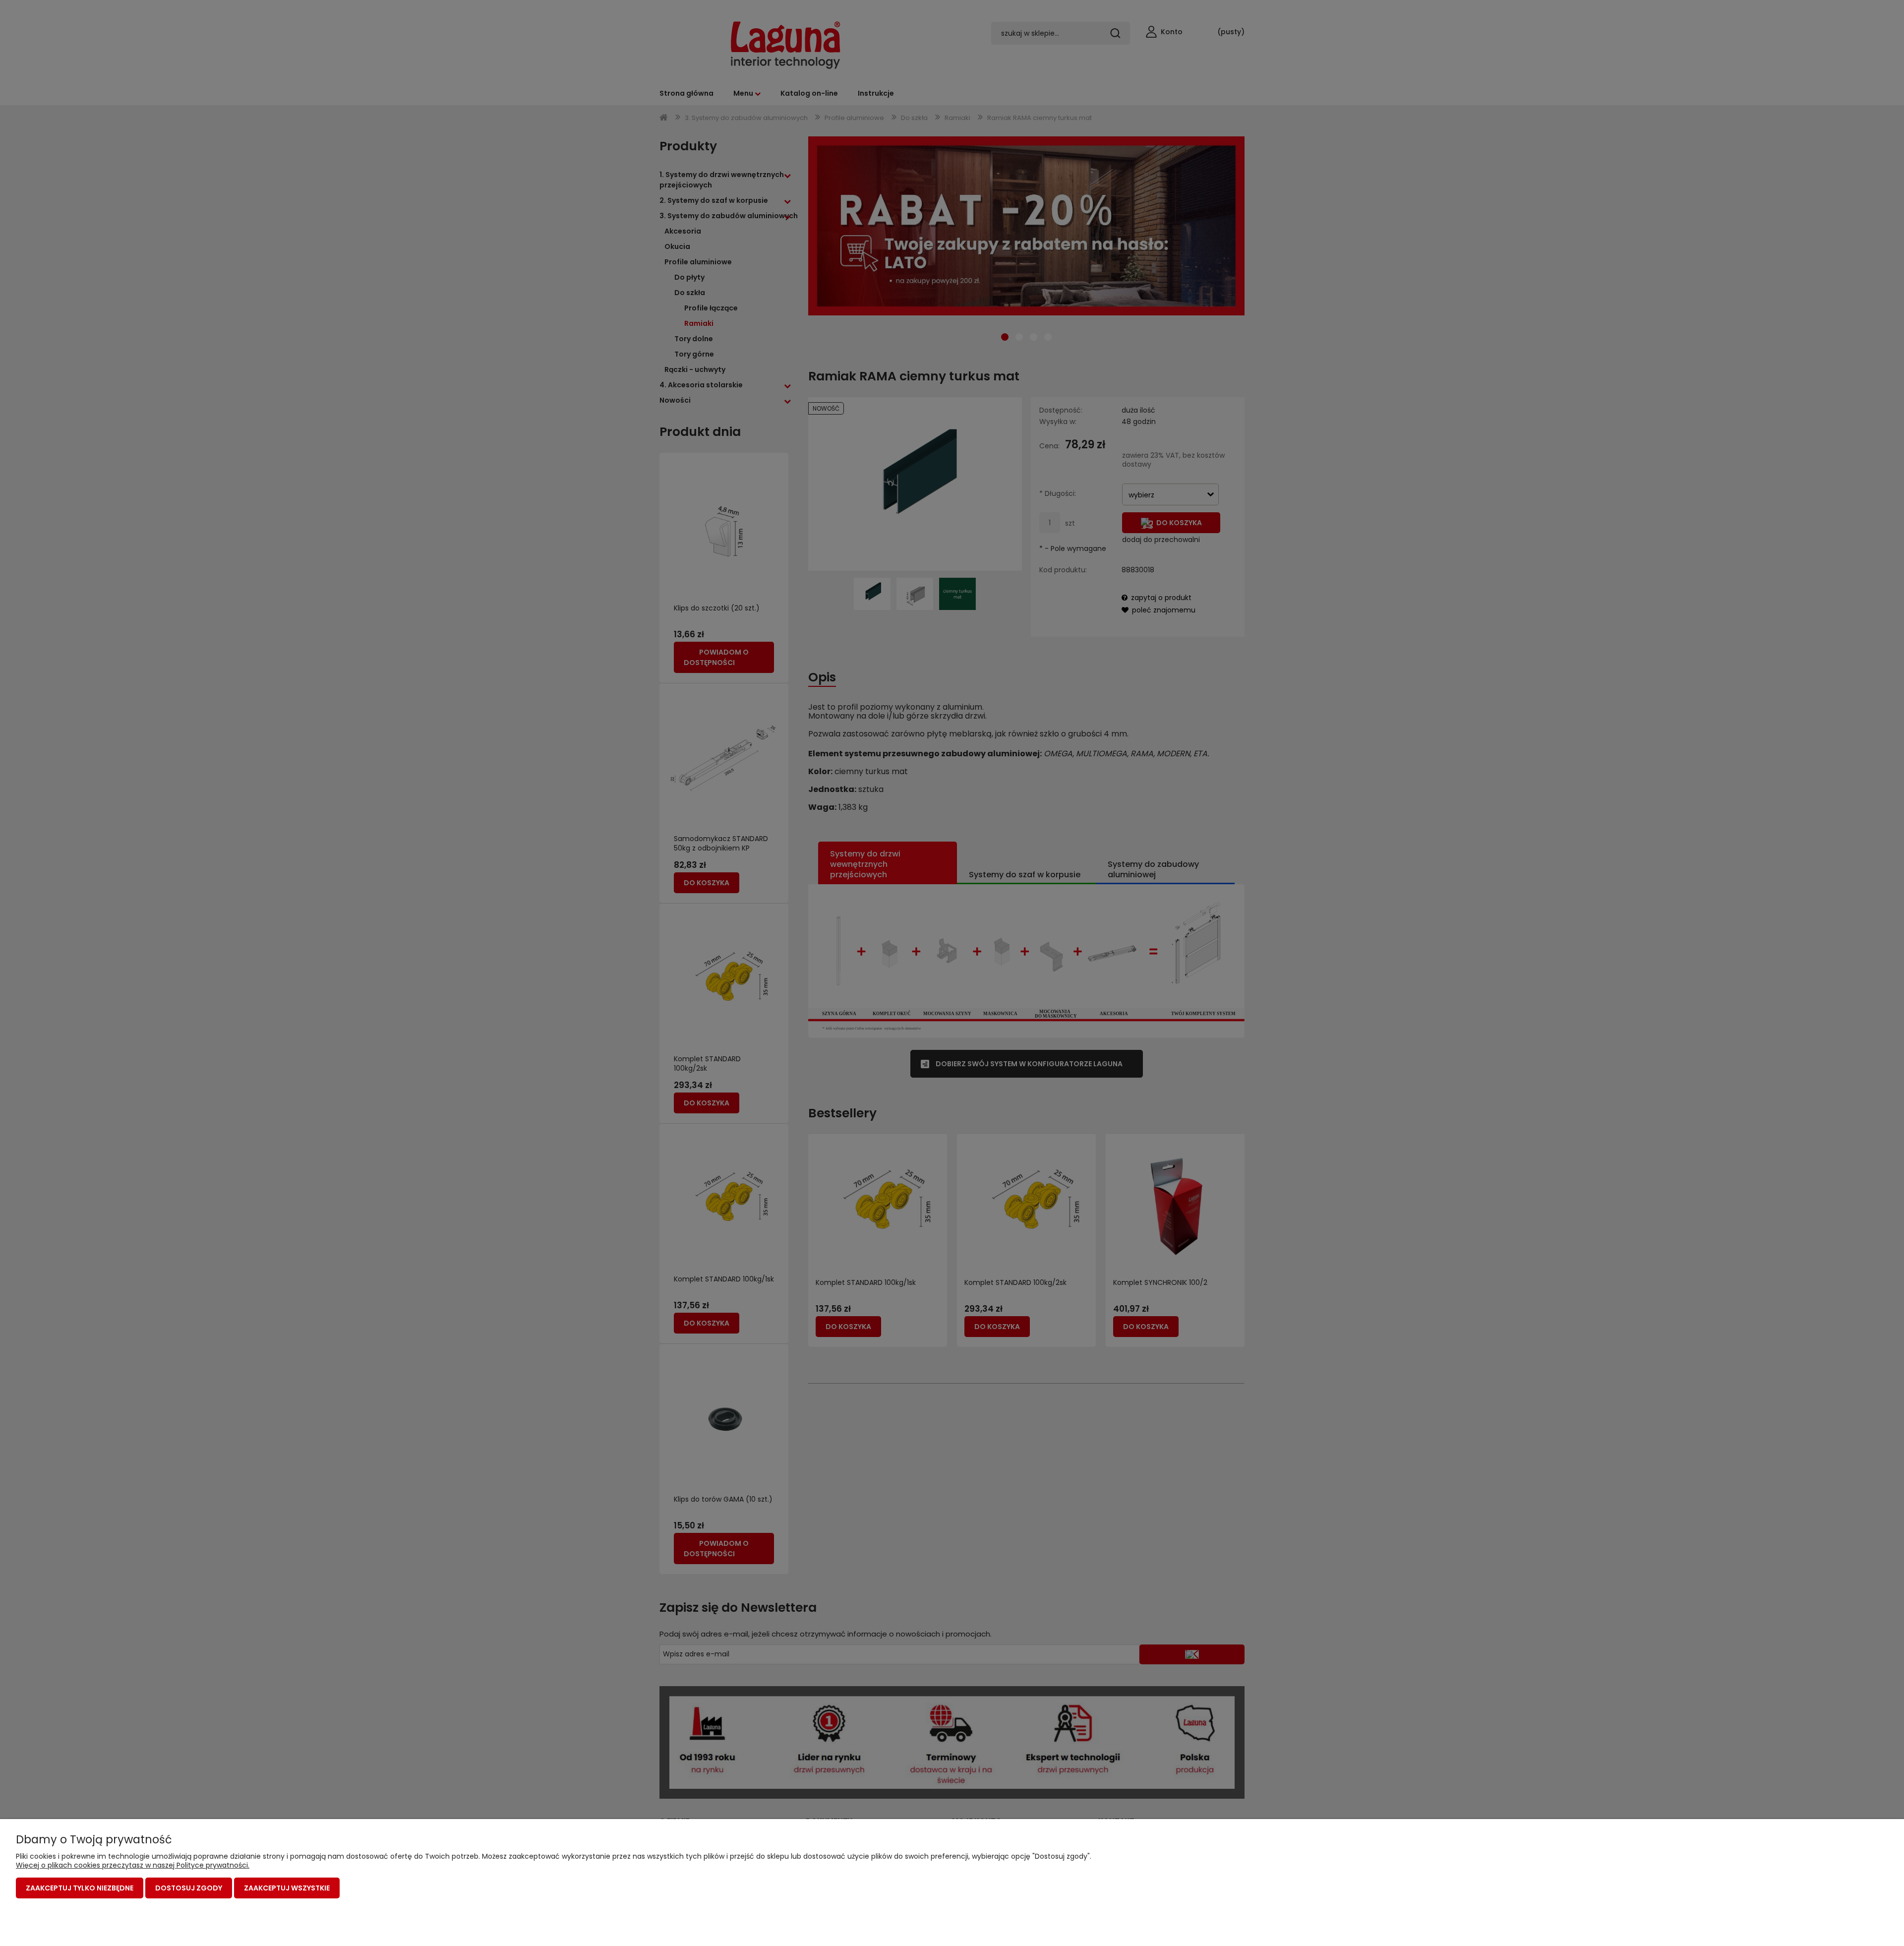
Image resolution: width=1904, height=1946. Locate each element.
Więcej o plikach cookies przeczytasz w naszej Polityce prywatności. (133, 1865)
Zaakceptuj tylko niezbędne (80, 1888)
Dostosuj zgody (189, 1888)
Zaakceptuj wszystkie (287, 1888)
